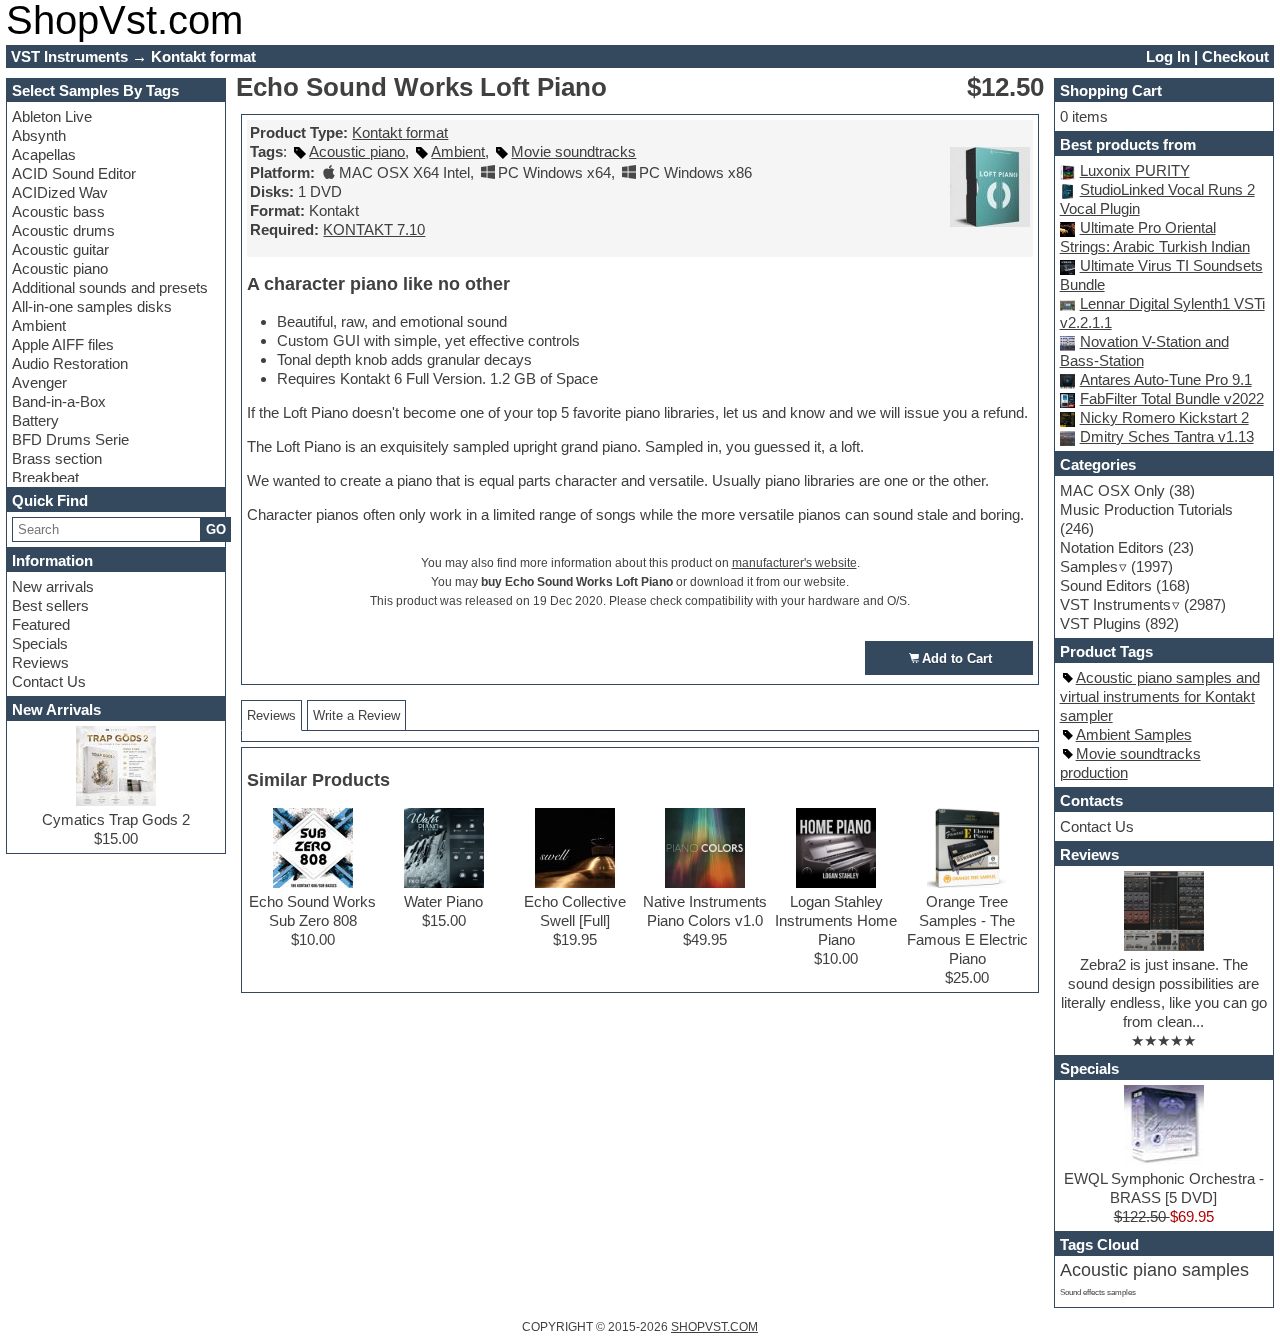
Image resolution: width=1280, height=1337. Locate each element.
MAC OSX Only (1112, 490)
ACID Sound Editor (74, 173)
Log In (1168, 56)
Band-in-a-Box (59, 401)
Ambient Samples (1134, 734)
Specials (40, 643)
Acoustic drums (63, 230)
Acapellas (44, 154)
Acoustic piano (60, 268)
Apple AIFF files (63, 344)
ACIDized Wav (60, 192)
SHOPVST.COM (714, 1327)
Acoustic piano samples (1154, 1270)
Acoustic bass (58, 211)
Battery (35, 420)
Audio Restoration (70, 363)
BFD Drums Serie (70, 439)
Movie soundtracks (573, 151)
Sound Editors (1106, 585)
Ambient (39, 325)
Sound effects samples (1098, 1292)
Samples (1089, 566)
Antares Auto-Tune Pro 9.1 (1166, 379)
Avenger (39, 382)
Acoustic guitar (60, 249)
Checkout (1235, 56)
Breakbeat (45, 477)
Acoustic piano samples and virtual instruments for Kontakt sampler (1160, 696)
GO (216, 529)
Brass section (57, 458)
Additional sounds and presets (110, 287)
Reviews (40, 662)
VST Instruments (1115, 604)
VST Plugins (1100, 623)
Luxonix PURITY (1135, 170)
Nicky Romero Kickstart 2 (1164, 417)
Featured (41, 624)
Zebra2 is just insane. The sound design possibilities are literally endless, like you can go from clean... (1164, 993)
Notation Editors (1112, 547)
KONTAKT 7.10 (374, 229)
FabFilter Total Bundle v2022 (1172, 398)
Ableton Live (52, 116)
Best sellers (50, 605)
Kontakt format (400, 132)
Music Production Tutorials (1146, 509)
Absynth (39, 135)
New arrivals (53, 586)
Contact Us (49, 681)
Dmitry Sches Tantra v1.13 (1167, 436)
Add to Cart (957, 658)
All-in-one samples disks (92, 306)
